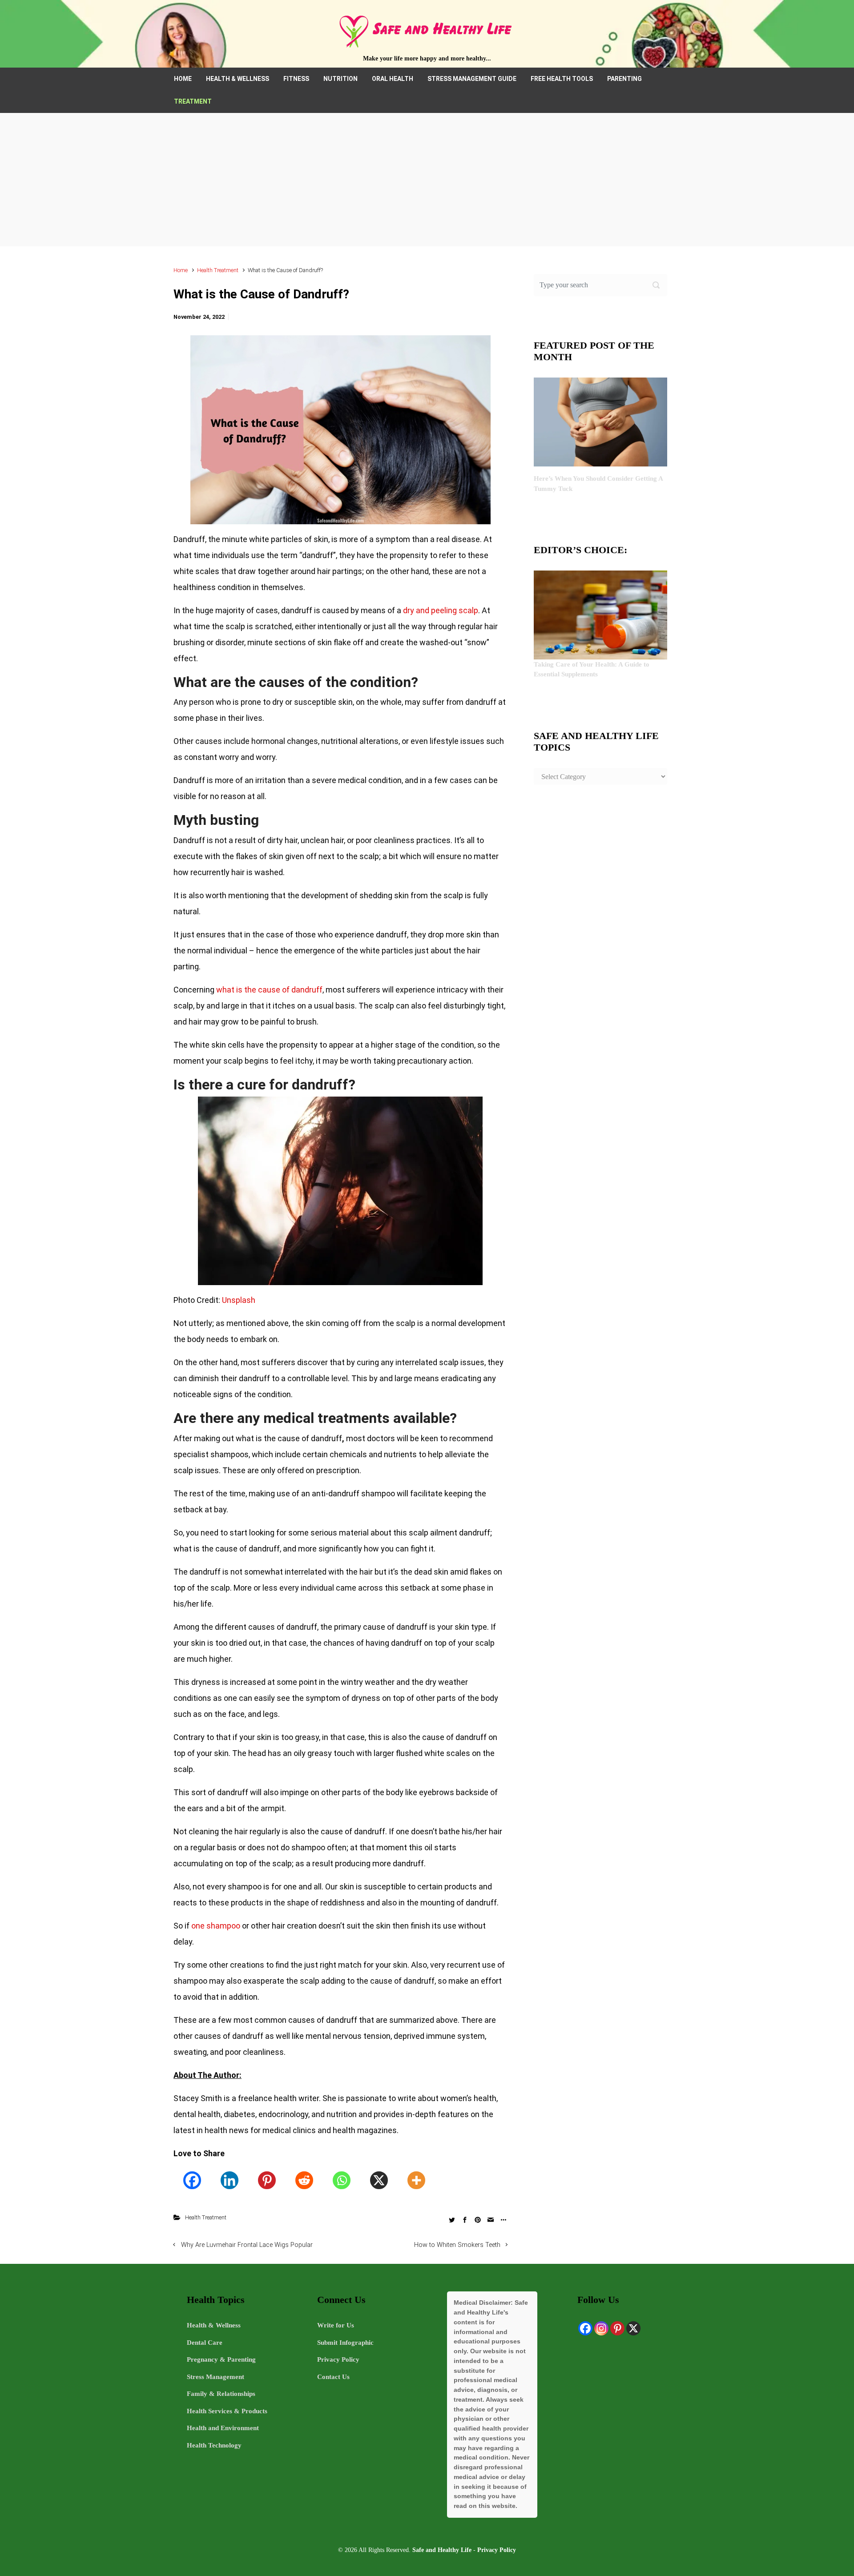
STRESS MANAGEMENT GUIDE (472, 79)
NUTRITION (340, 79)
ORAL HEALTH (393, 79)
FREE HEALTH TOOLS (562, 79)
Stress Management (216, 2377)
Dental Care (205, 2343)
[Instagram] (601, 2328)
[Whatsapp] (342, 2180)
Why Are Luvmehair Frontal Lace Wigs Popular (247, 2245)
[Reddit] (304, 2180)
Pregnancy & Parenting (221, 2359)
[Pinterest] (267, 2180)
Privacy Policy (338, 2359)
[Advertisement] (427, 180)
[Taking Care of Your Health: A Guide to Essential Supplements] (600, 614)
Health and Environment (223, 2428)
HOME (183, 79)
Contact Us (333, 2377)
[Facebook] (192, 2180)
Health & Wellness (214, 2325)
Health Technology (214, 2445)
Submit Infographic (345, 2343)
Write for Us (336, 2325)
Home (181, 270)
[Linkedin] (230, 2180)
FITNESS (296, 79)
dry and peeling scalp (441, 610)
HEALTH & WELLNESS (238, 79)
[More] (416, 2180)
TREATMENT (193, 101)
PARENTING (624, 79)
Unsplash (239, 1300)
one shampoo (216, 1926)
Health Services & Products (227, 2411)
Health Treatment (218, 270)
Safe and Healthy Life (442, 2550)
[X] (379, 2180)
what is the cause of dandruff (269, 990)
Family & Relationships (221, 2394)
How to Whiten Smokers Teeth (457, 2245)
